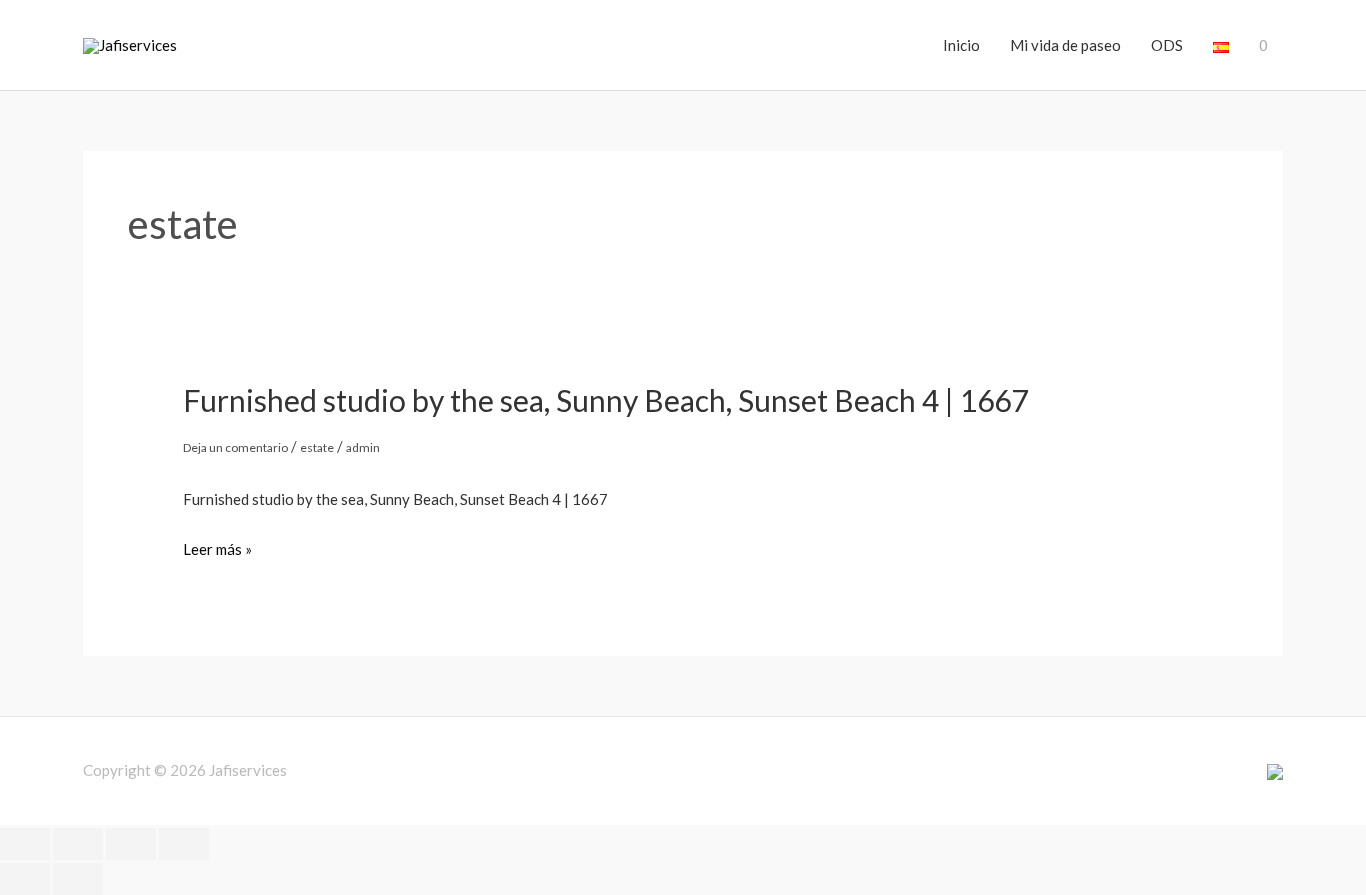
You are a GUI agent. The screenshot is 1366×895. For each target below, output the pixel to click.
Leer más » (217, 550)
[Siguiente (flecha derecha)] (78, 879)
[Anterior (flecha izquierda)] (25, 879)
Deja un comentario (235, 447)
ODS (1167, 45)
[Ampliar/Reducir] (25, 844)
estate (317, 447)
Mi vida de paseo (1065, 45)
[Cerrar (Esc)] (184, 844)
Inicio (961, 45)
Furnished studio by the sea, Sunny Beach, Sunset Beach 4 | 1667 (605, 400)
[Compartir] (131, 844)
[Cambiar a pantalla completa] (78, 844)
